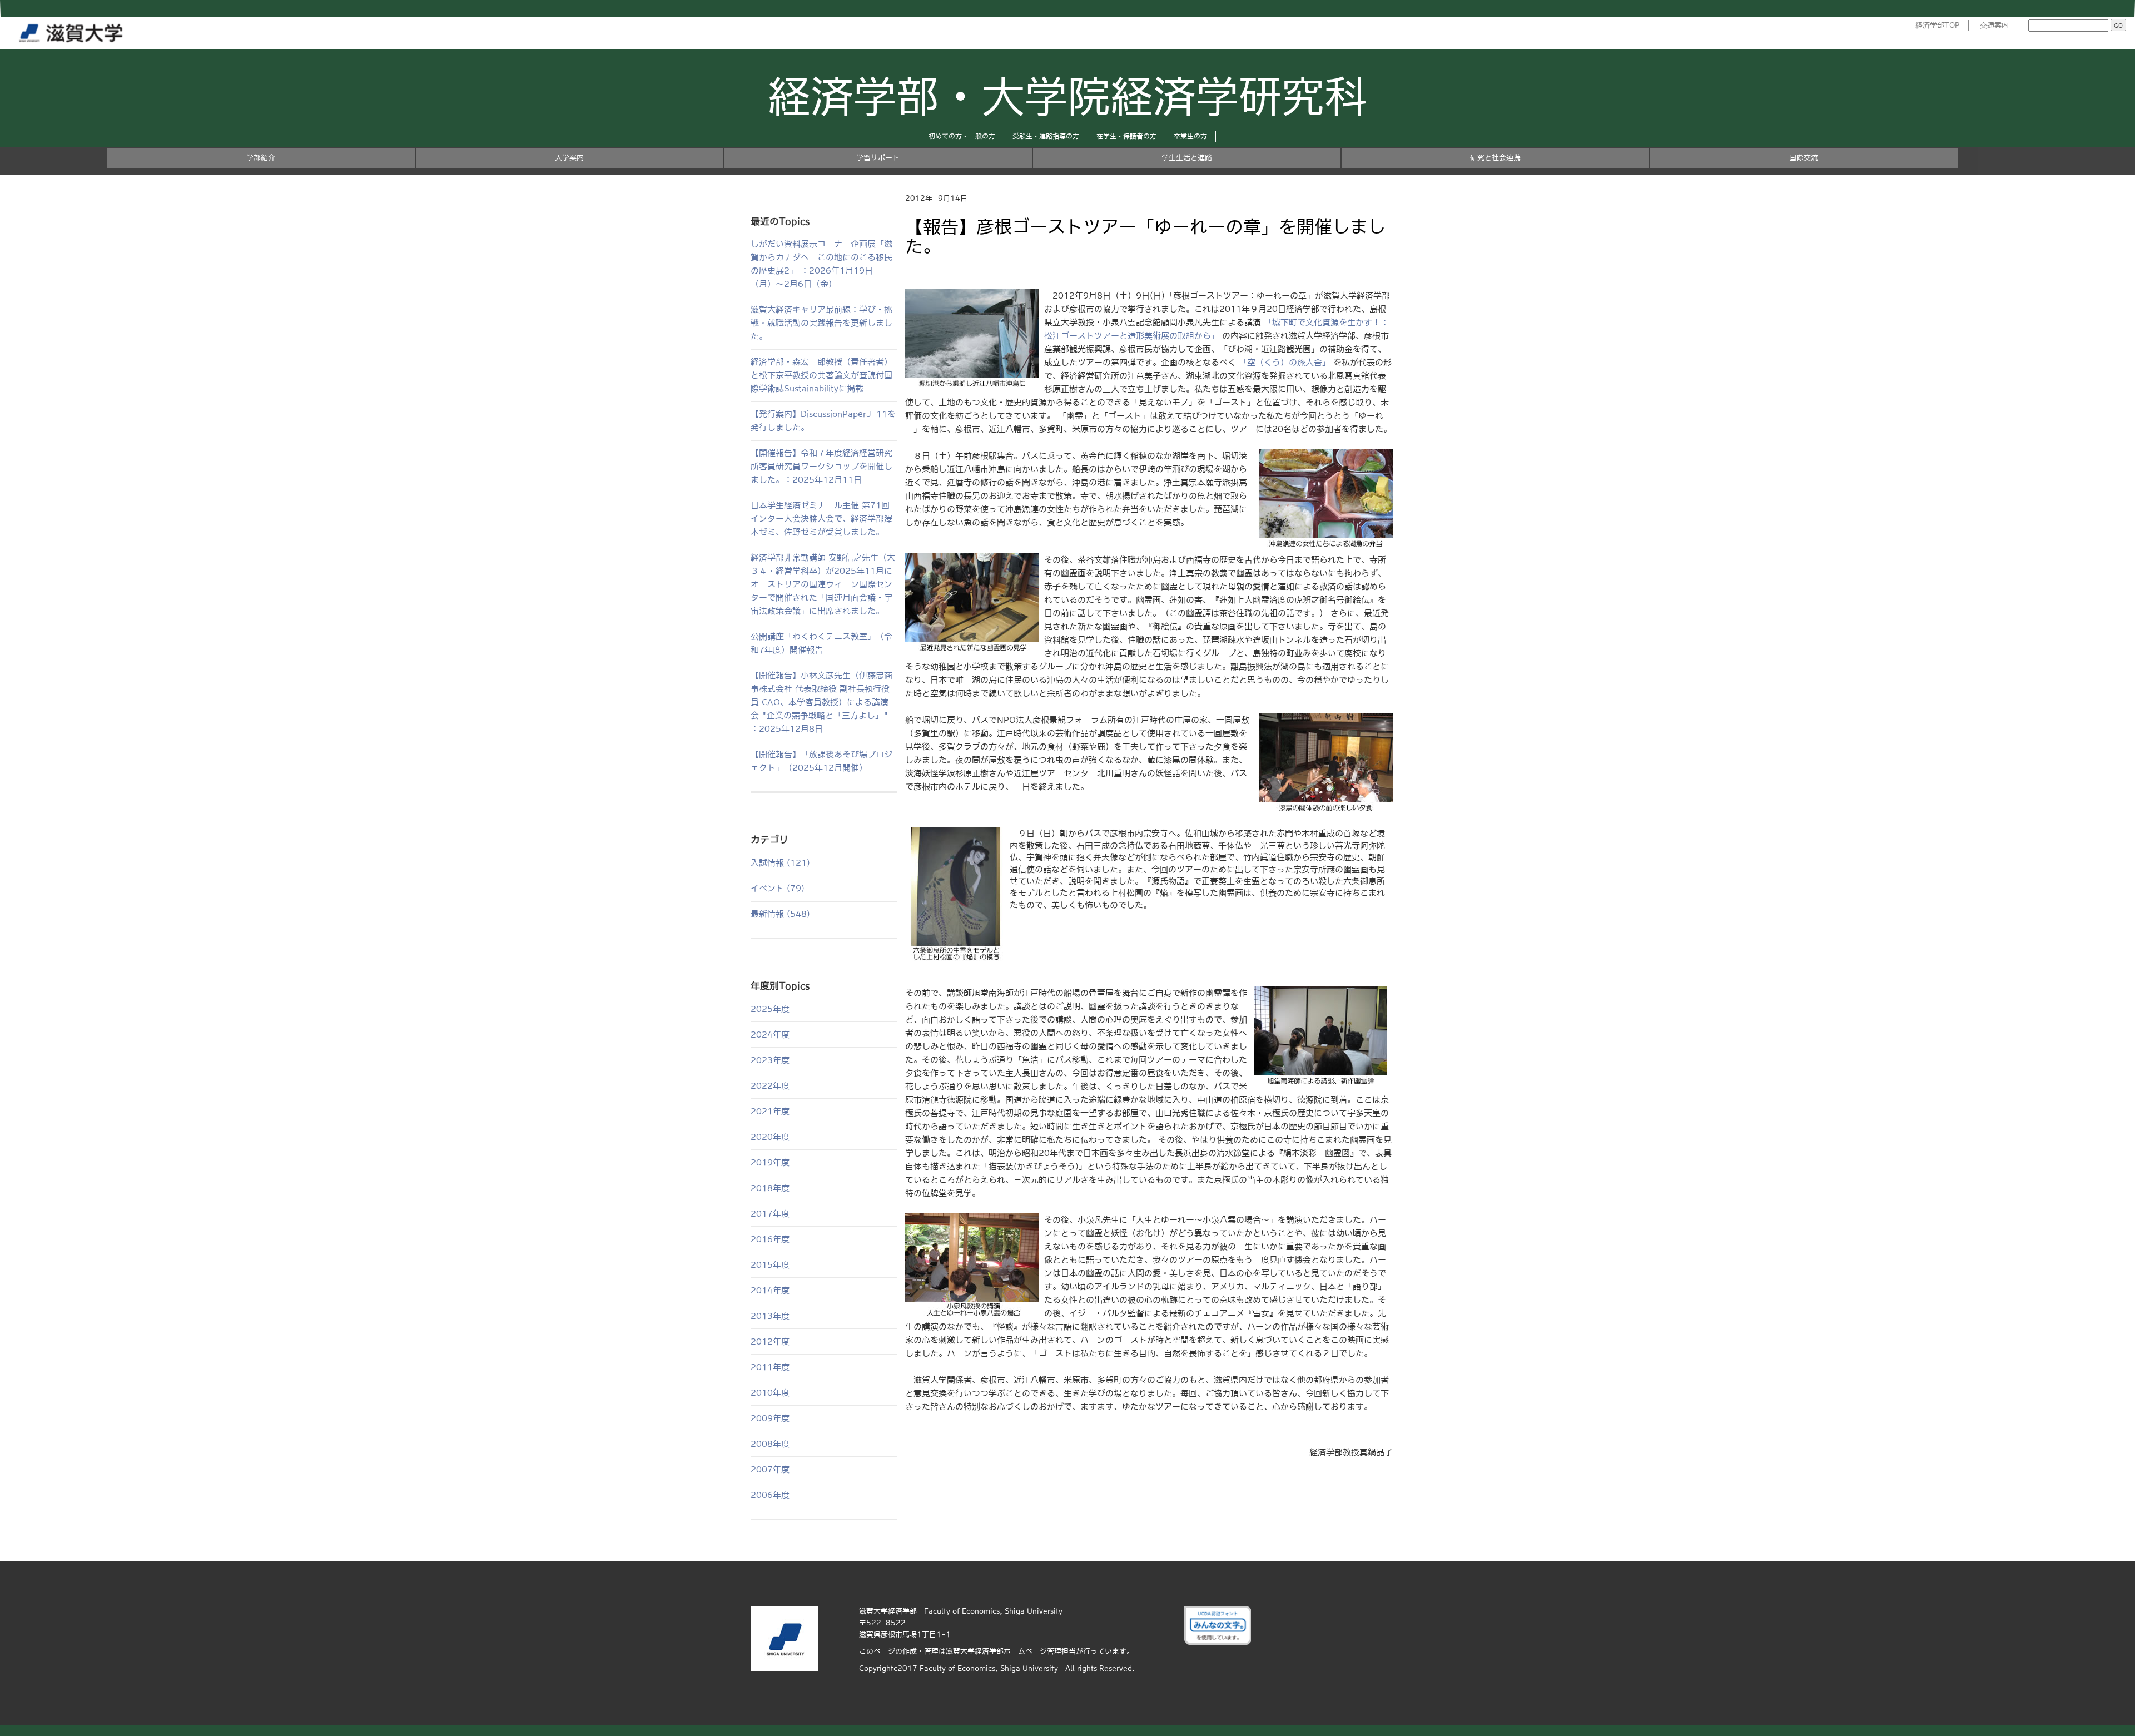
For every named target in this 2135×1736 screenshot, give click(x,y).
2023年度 (770, 1060)
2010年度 (770, 1393)
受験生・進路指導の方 (1046, 136)
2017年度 (770, 1214)
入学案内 (569, 158)
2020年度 (770, 1137)
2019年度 (770, 1162)
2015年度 (770, 1265)
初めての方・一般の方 (962, 136)
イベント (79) (778, 888)
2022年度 (770, 1086)
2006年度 (770, 1495)
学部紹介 (261, 158)
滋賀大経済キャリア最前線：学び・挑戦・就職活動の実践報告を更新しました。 (821, 323)
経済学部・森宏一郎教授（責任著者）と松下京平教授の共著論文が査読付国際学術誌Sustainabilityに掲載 (821, 375)
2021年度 (770, 1111)
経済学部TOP (1938, 25)
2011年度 (770, 1367)
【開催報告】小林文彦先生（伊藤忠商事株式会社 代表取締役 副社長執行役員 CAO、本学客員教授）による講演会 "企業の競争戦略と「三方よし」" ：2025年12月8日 (821, 702)
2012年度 (770, 1341)
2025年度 (770, 1009)
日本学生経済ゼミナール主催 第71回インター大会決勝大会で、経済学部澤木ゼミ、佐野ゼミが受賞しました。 (821, 519)
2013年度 (770, 1316)
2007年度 (770, 1469)
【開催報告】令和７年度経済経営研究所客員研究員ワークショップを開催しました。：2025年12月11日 (821, 466)
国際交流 (1804, 158)
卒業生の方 (1190, 136)
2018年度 (770, 1188)
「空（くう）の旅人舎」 (1285, 362)
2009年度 (770, 1418)
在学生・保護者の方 (1126, 136)
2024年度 (770, 1035)
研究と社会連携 (1495, 158)
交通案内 (1994, 25)
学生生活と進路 (1187, 158)
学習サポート (878, 158)
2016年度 (770, 1239)
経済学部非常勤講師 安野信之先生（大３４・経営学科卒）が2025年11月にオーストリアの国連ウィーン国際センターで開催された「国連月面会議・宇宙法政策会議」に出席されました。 (823, 584)
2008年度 (770, 1444)
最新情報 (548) (780, 914)
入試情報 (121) (780, 863)
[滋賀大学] (73, 31)
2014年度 (770, 1290)
